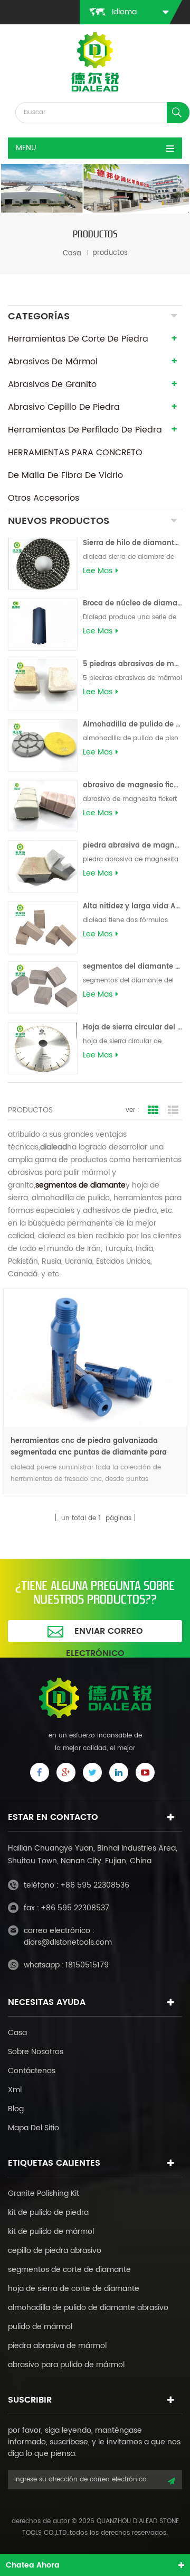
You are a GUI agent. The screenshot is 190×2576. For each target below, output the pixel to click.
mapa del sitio (34, 2128)
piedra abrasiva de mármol (57, 2346)
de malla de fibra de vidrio (65, 475)
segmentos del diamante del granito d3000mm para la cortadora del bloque (132, 967)
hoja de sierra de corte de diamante (74, 2289)
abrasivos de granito (52, 384)
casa (72, 253)
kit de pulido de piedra (48, 2212)
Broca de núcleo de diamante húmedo (132, 604)
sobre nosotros (36, 2052)
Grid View (153, 1110)
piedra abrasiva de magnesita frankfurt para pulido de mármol (132, 846)
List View (173, 1110)
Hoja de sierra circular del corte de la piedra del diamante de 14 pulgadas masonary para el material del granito (132, 1028)
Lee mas (98, 571)
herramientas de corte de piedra (78, 339)
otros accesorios (44, 498)
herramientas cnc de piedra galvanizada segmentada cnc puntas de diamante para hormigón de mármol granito (89, 1447)
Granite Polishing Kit (44, 2193)
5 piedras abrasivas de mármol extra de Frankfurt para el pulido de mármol (132, 664)
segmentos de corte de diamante (69, 2270)
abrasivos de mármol (53, 362)
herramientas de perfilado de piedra (85, 430)
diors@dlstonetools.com (68, 1942)
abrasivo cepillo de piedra (64, 407)
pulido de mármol (40, 2327)
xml (15, 2090)
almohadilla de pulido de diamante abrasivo (88, 2308)
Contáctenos (32, 2071)
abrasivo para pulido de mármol (66, 2365)
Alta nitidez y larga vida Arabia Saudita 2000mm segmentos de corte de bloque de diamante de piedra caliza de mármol (132, 907)
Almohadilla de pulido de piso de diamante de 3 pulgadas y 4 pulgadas (132, 725)
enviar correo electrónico (104, 1633)
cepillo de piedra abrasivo (55, 2251)
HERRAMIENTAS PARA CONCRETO (75, 453)
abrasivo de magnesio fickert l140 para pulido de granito (132, 785)
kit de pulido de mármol (51, 2232)
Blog (16, 2109)
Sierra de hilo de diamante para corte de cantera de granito (132, 543)
